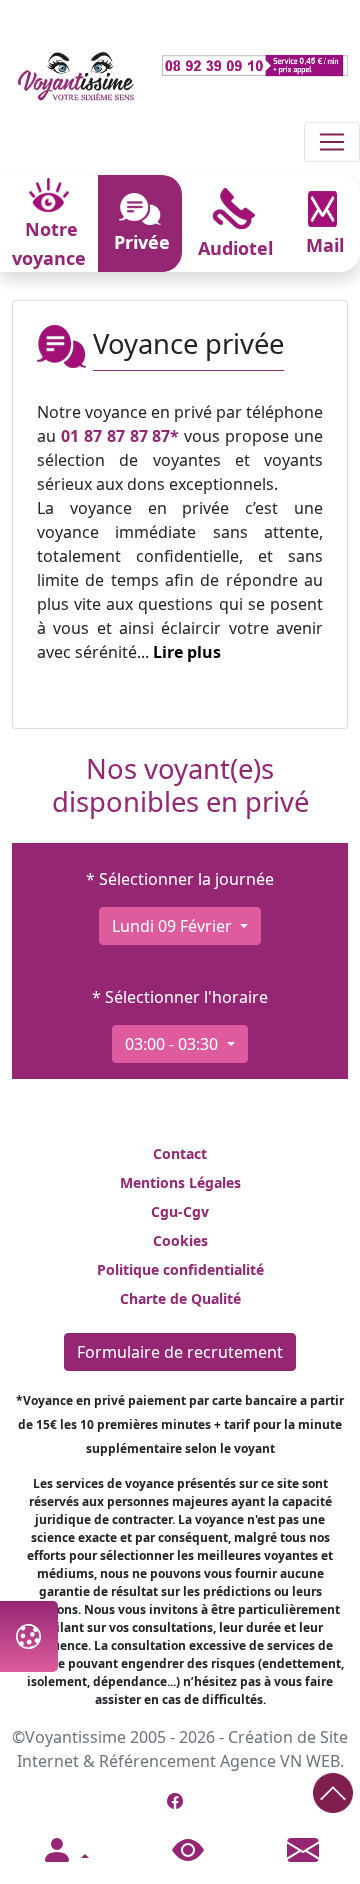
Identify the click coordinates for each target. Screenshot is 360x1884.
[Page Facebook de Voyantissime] (175, 1801)
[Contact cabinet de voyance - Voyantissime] (303, 1851)
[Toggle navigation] (332, 142)
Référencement (157, 1761)
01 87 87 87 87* (120, 436)
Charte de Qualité (180, 1298)
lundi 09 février (174, 926)
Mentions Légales (180, 1182)
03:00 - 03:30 (173, 1044)
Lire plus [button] (187, 652)
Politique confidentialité (180, 1269)
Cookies (180, 1240)
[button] (65, 1851)
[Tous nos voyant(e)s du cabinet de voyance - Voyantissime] (188, 1851)
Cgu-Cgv (180, 1211)
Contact (180, 1153)
